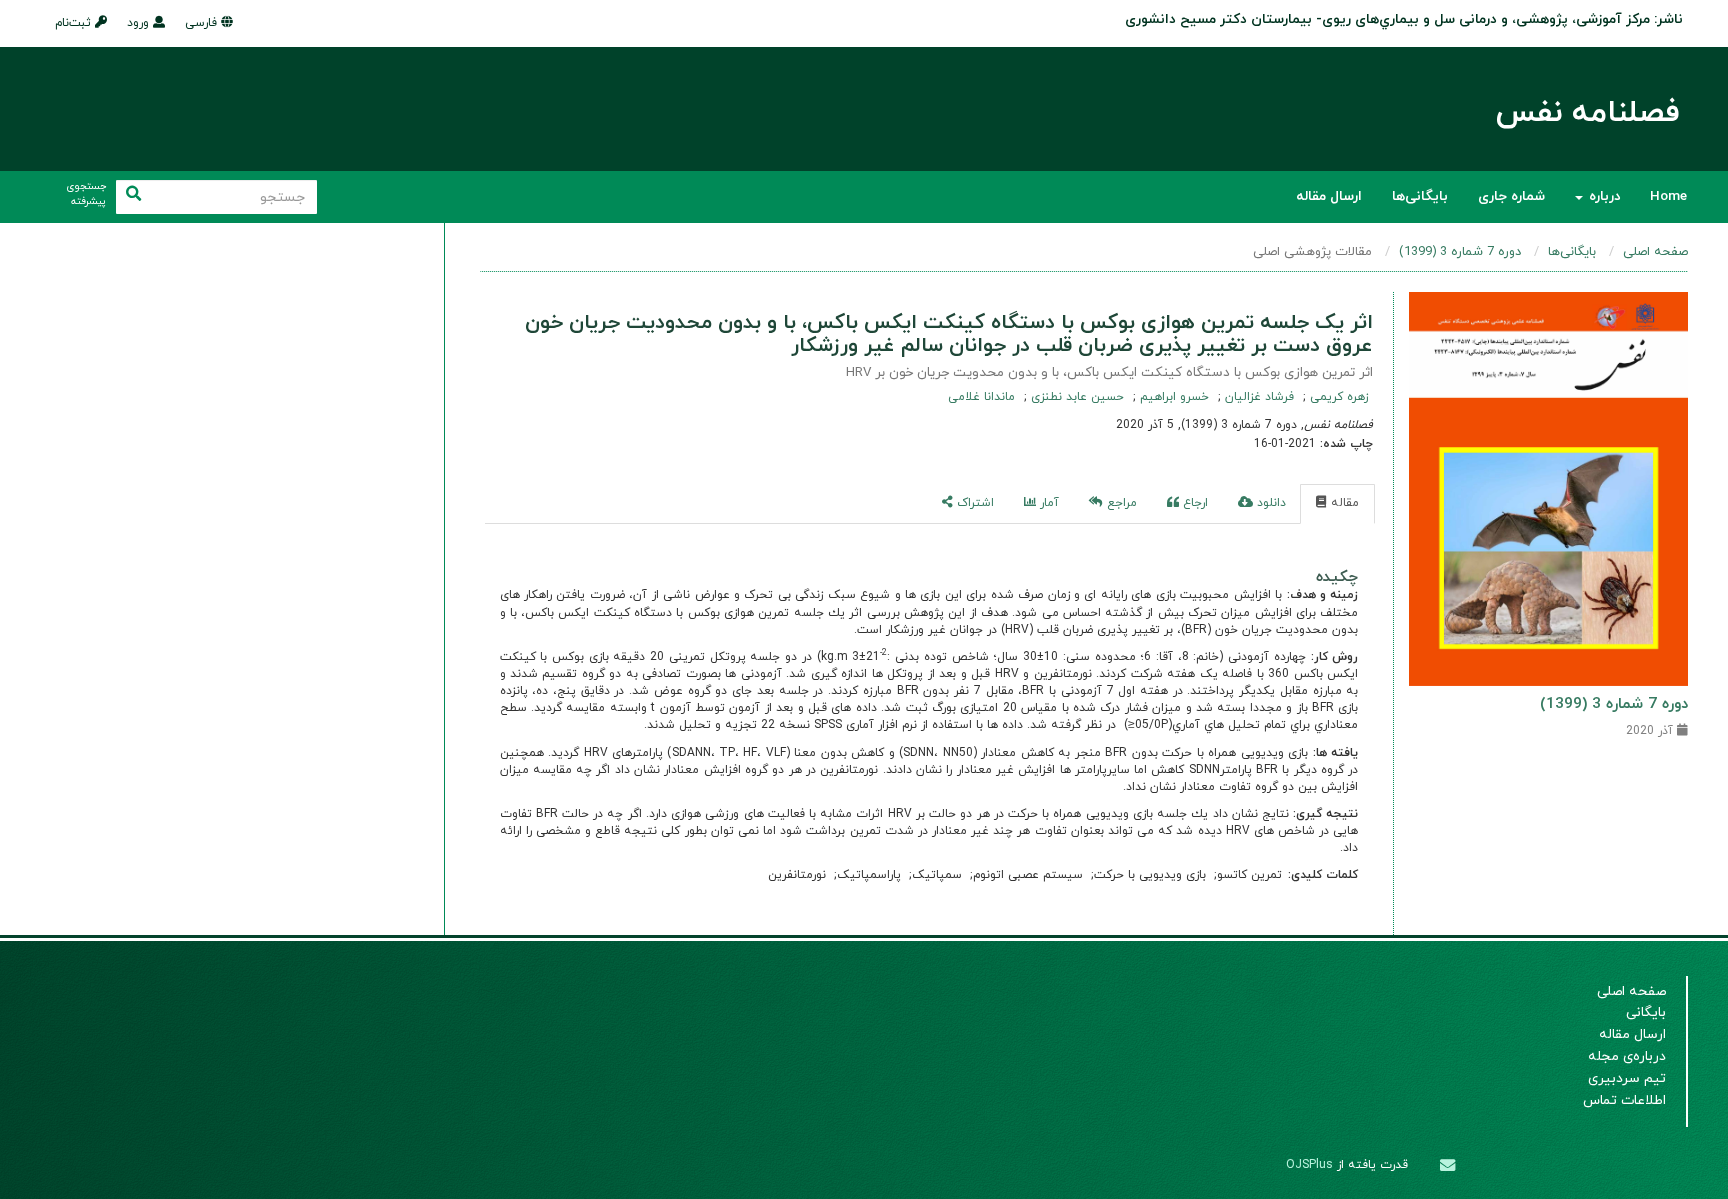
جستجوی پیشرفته (86, 194)
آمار (1047, 503)
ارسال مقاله (1329, 196)
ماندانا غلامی (981, 397)
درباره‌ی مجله (1627, 1056)
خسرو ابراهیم (1172, 397)
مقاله (1343, 503)
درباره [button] (1602, 196)
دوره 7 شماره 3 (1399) (1460, 252)
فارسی (203, 23)
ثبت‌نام (75, 23)
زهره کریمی (1337, 397)
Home (1668, 196)
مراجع (1120, 503)
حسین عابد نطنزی (1075, 397)
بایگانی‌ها (1420, 196)
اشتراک (973, 503)
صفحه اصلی (1655, 252)
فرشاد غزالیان (1257, 397)
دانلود (1269, 503)
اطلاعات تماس (1624, 1100)
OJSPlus (1309, 1165)
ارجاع (1193, 503)
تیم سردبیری (1627, 1078)
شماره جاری (1511, 196)
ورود (140, 23)
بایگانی (1646, 1012)
